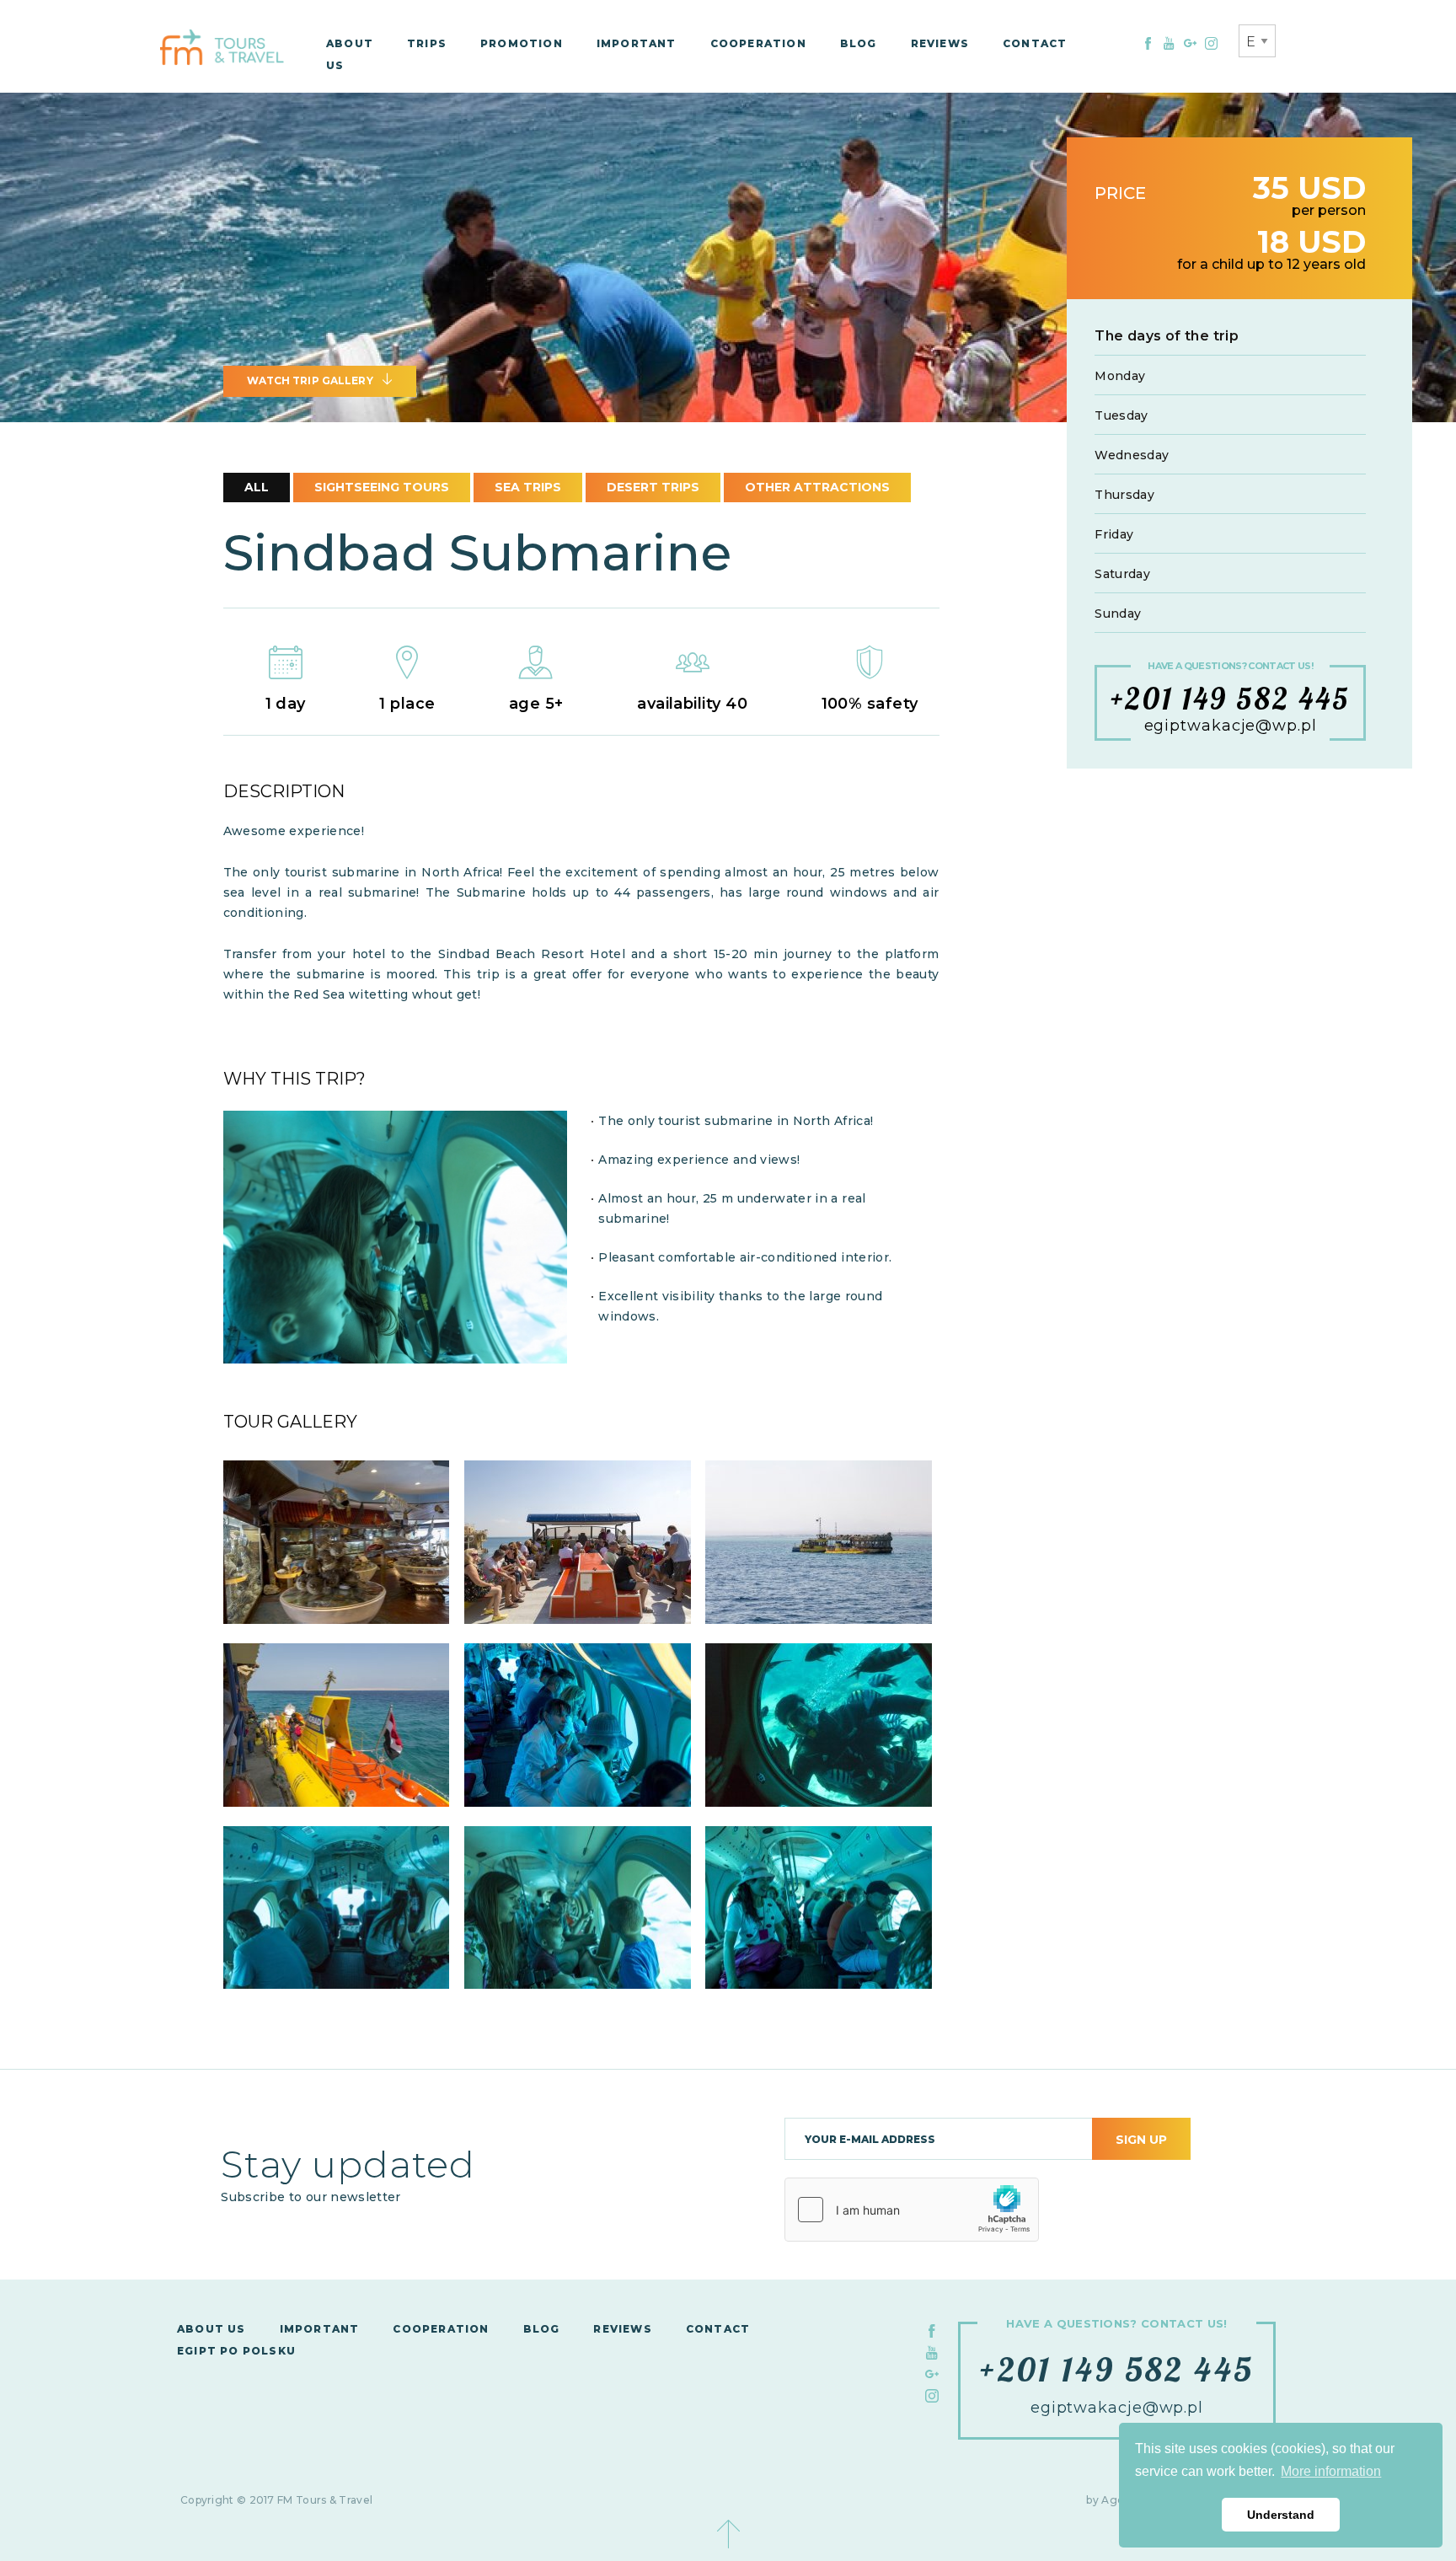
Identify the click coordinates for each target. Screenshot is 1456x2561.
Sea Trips (528, 487)
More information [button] (1331, 2471)
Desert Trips (653, 487)
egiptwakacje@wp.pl (1231, 727)
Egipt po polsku (236, 2351)
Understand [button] (1281, 2515)
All (257, 487)
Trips (427, 43)
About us (211, 2329)
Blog (859, 43)
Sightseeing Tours (382, 487)
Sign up (1141, 2140)
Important (637, 43)
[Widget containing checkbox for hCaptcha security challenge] (912, 2210)
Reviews (940, 43)
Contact (1035, 43)
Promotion (522, 43)
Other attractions (817, 487)
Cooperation (758, 43)
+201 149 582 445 (1231, 699)
